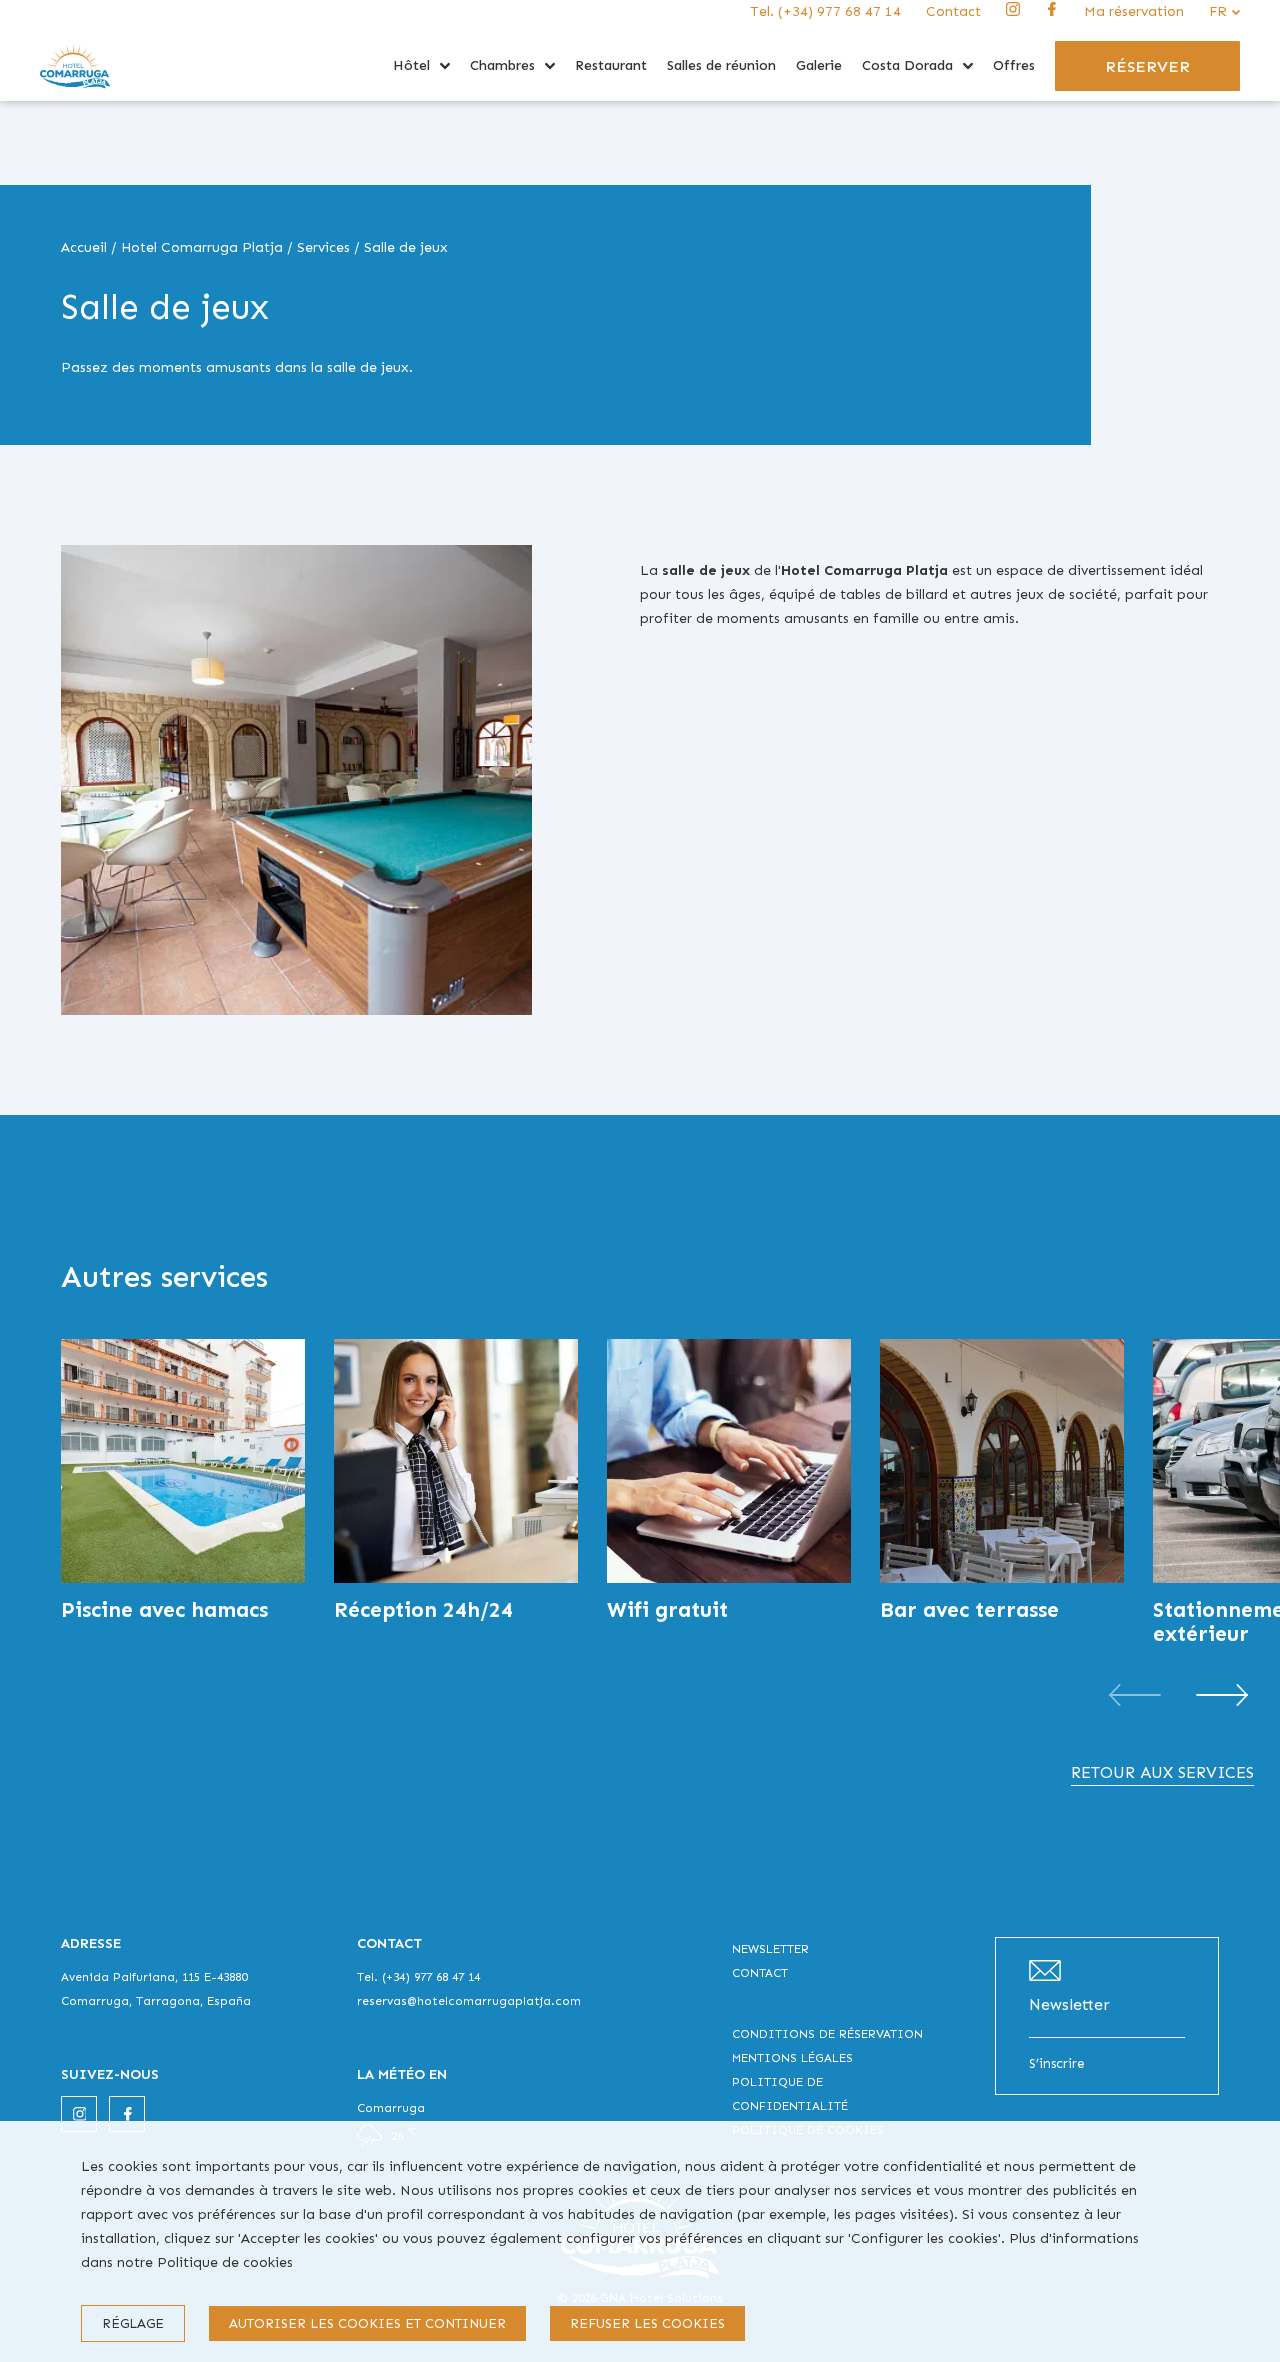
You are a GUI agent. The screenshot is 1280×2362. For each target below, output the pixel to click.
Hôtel (411, 65)
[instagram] (1013, 15)
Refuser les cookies (647, 2323)
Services (323, 247)
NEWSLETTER (770, 1949)
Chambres (502, 65)
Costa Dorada (907, 65)
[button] (445, 66)
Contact (953, 11)
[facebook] (1052, 15)
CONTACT (760, 1973)
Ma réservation (1134, 11)
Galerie (819, 65)
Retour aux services (1162, 1772)
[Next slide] (1222, 1695)
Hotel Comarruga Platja (202, 247)
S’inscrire (1057, 2063)
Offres (1014, 65)
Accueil (84, 247)
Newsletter (1069, 2004)
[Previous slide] (1135, 1695)
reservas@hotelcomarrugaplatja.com (469, 2001)
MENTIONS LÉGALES (792, 2058)
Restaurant (611, 65)
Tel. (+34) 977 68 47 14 (825, 11)
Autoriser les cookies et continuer (367, 2323)
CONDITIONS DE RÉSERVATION (827, 2034)
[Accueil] (75, 96)
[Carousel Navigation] (1178, 1695)
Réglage (133, 2323)
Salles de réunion (721, 65)
